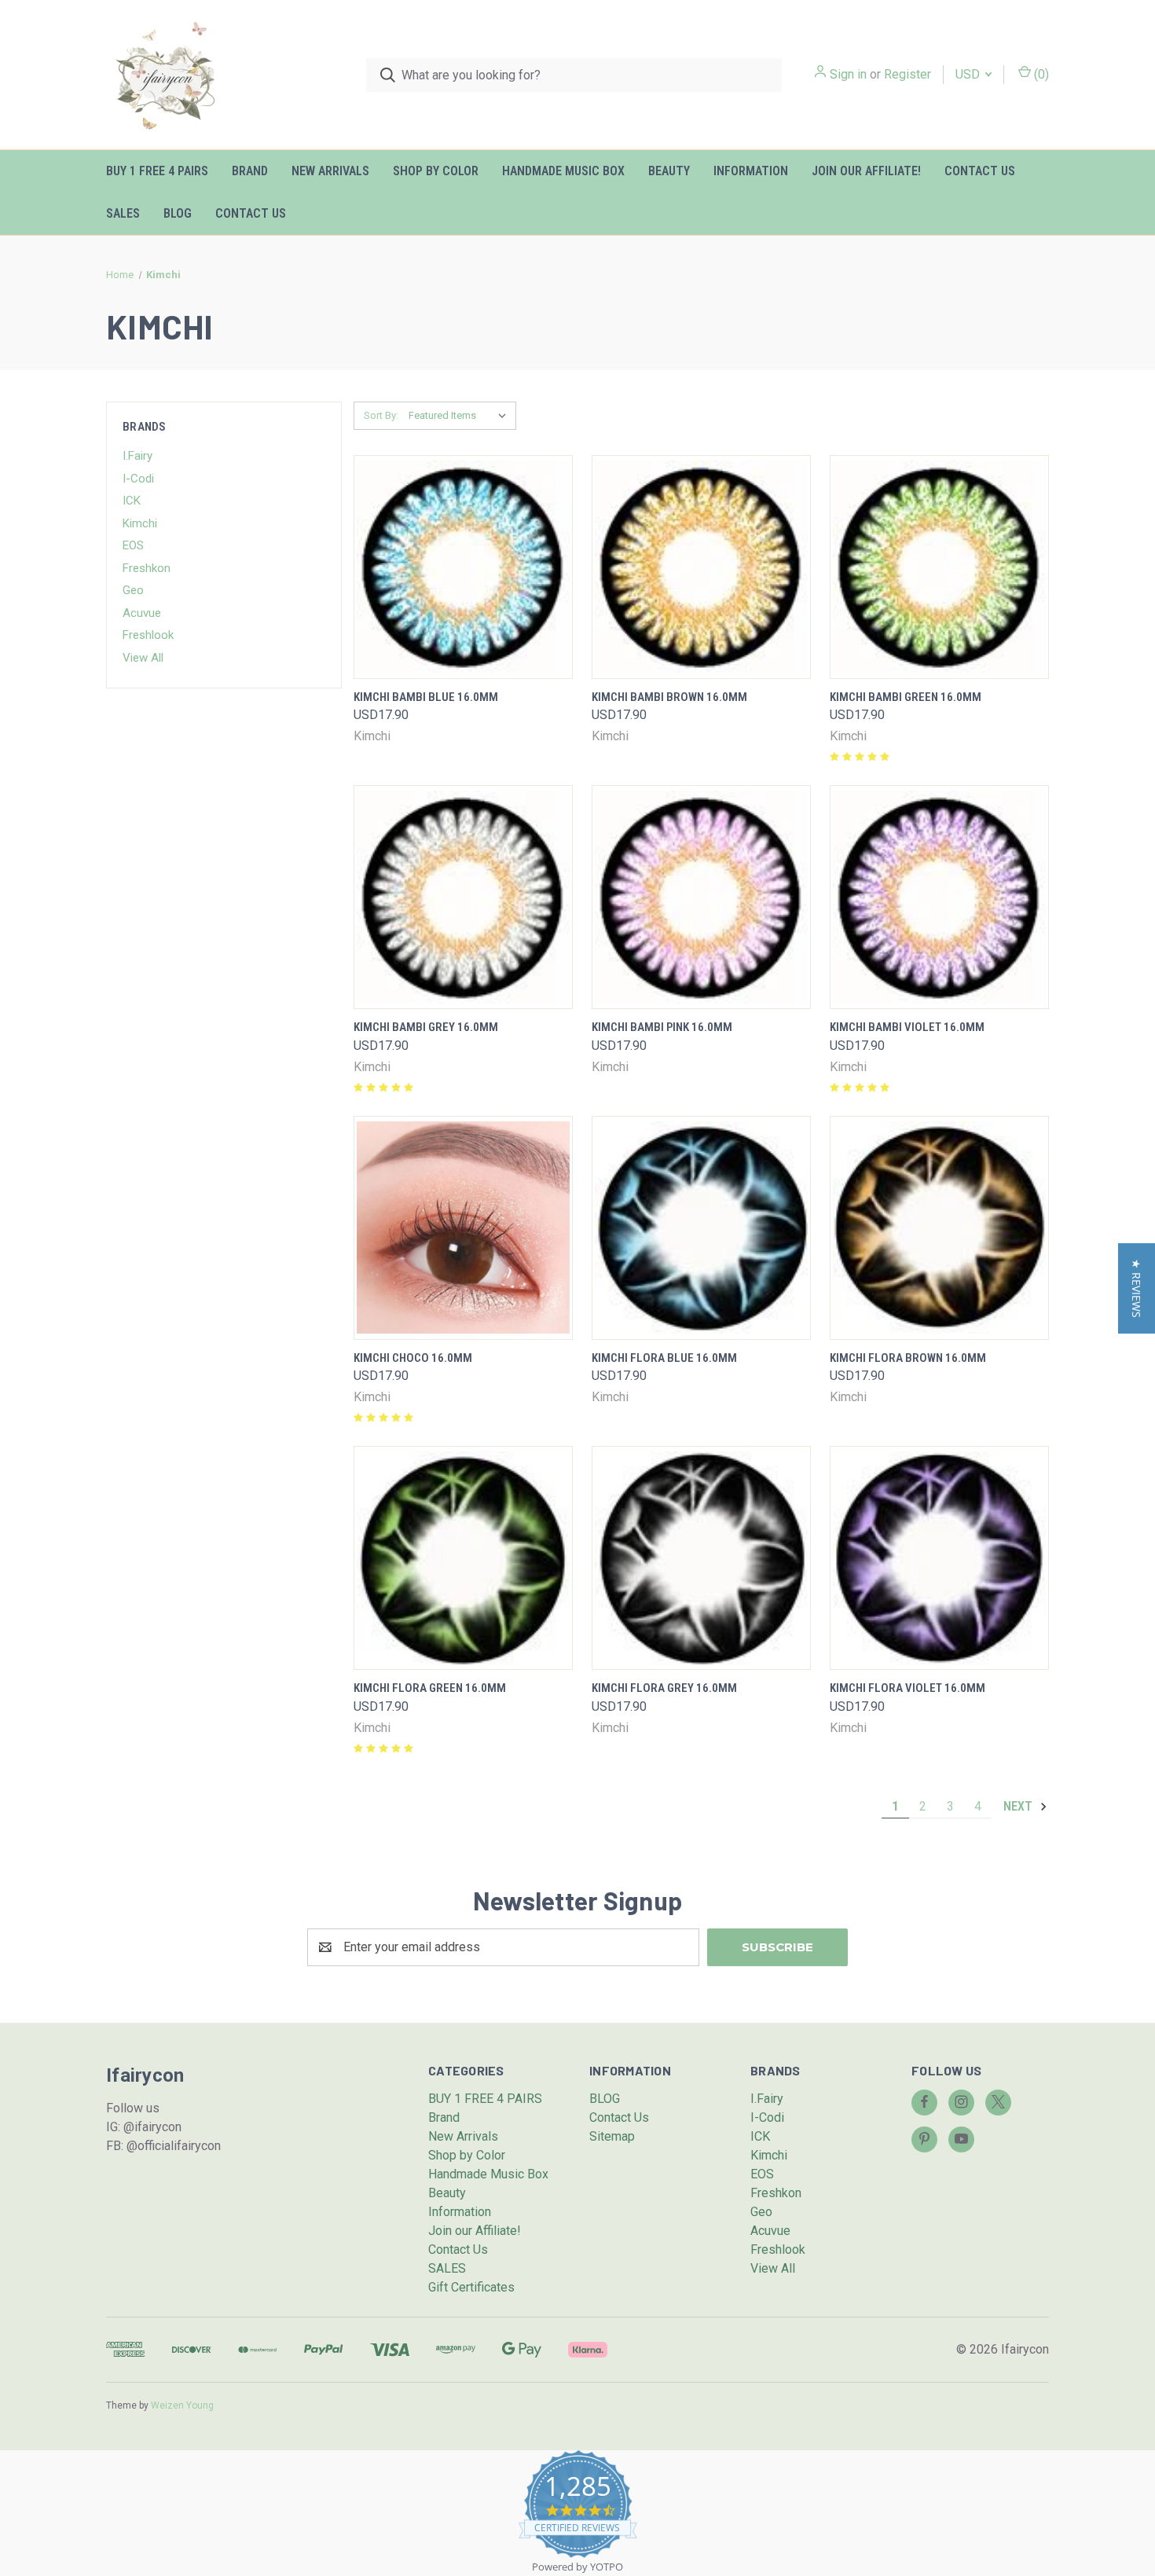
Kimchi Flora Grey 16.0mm (664, 1688)
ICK (132, 501)
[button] (1137, 1288)
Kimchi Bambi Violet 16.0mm (907, 1027)
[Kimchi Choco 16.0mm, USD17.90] (463, 1228)
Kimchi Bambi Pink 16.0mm (662, 1027)
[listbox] (461, 416)
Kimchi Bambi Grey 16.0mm (426, 1027)
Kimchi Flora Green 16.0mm (430, 1688)
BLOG (178, 213)
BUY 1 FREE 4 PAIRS (157, 171)
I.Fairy (137, 456)
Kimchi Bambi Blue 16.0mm (426, 697)
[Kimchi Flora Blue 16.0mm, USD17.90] (701, 1228)
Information (751, 171)
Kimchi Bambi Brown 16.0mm (669, 697)
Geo (133, 590)
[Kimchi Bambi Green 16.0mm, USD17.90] (939, 567)
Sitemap (612, 2136)
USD (969, 74)
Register (907, 74)
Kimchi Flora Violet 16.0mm (907, 1688)
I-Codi (138, 479)
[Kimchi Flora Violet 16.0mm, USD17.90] (939, 1558)
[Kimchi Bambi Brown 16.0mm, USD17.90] (701, 567)
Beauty (669, 171)
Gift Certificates (471, 2287)
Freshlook (148, 635)
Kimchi (140, 523)
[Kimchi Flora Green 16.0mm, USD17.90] (463, 1558)
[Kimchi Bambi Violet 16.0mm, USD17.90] (939, 897)
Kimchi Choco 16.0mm (413, 1358)
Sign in (848, 74)
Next (1019, 1806)
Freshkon (147, 568)
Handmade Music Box (563, 171)
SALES (123, 213)
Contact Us (980, 171)
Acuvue (142, 613)
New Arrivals (330, 171)
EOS (133, 545)
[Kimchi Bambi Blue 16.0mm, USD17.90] (463, 567)
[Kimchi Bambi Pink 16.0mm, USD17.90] (701, 897)
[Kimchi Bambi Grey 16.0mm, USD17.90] (463, 897)
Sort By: (381, 415)
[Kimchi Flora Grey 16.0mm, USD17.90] (701, 1558)
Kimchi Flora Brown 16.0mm (908, 1358)
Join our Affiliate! (866, 171)
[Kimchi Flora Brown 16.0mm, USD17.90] (939, 1228)
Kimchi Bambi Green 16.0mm (906, 697)
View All (143, 658)
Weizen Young (182, 2405)
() (1040, 74)
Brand (250, 171)
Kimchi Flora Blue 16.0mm (664, 1358)
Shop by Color (436, 171)
